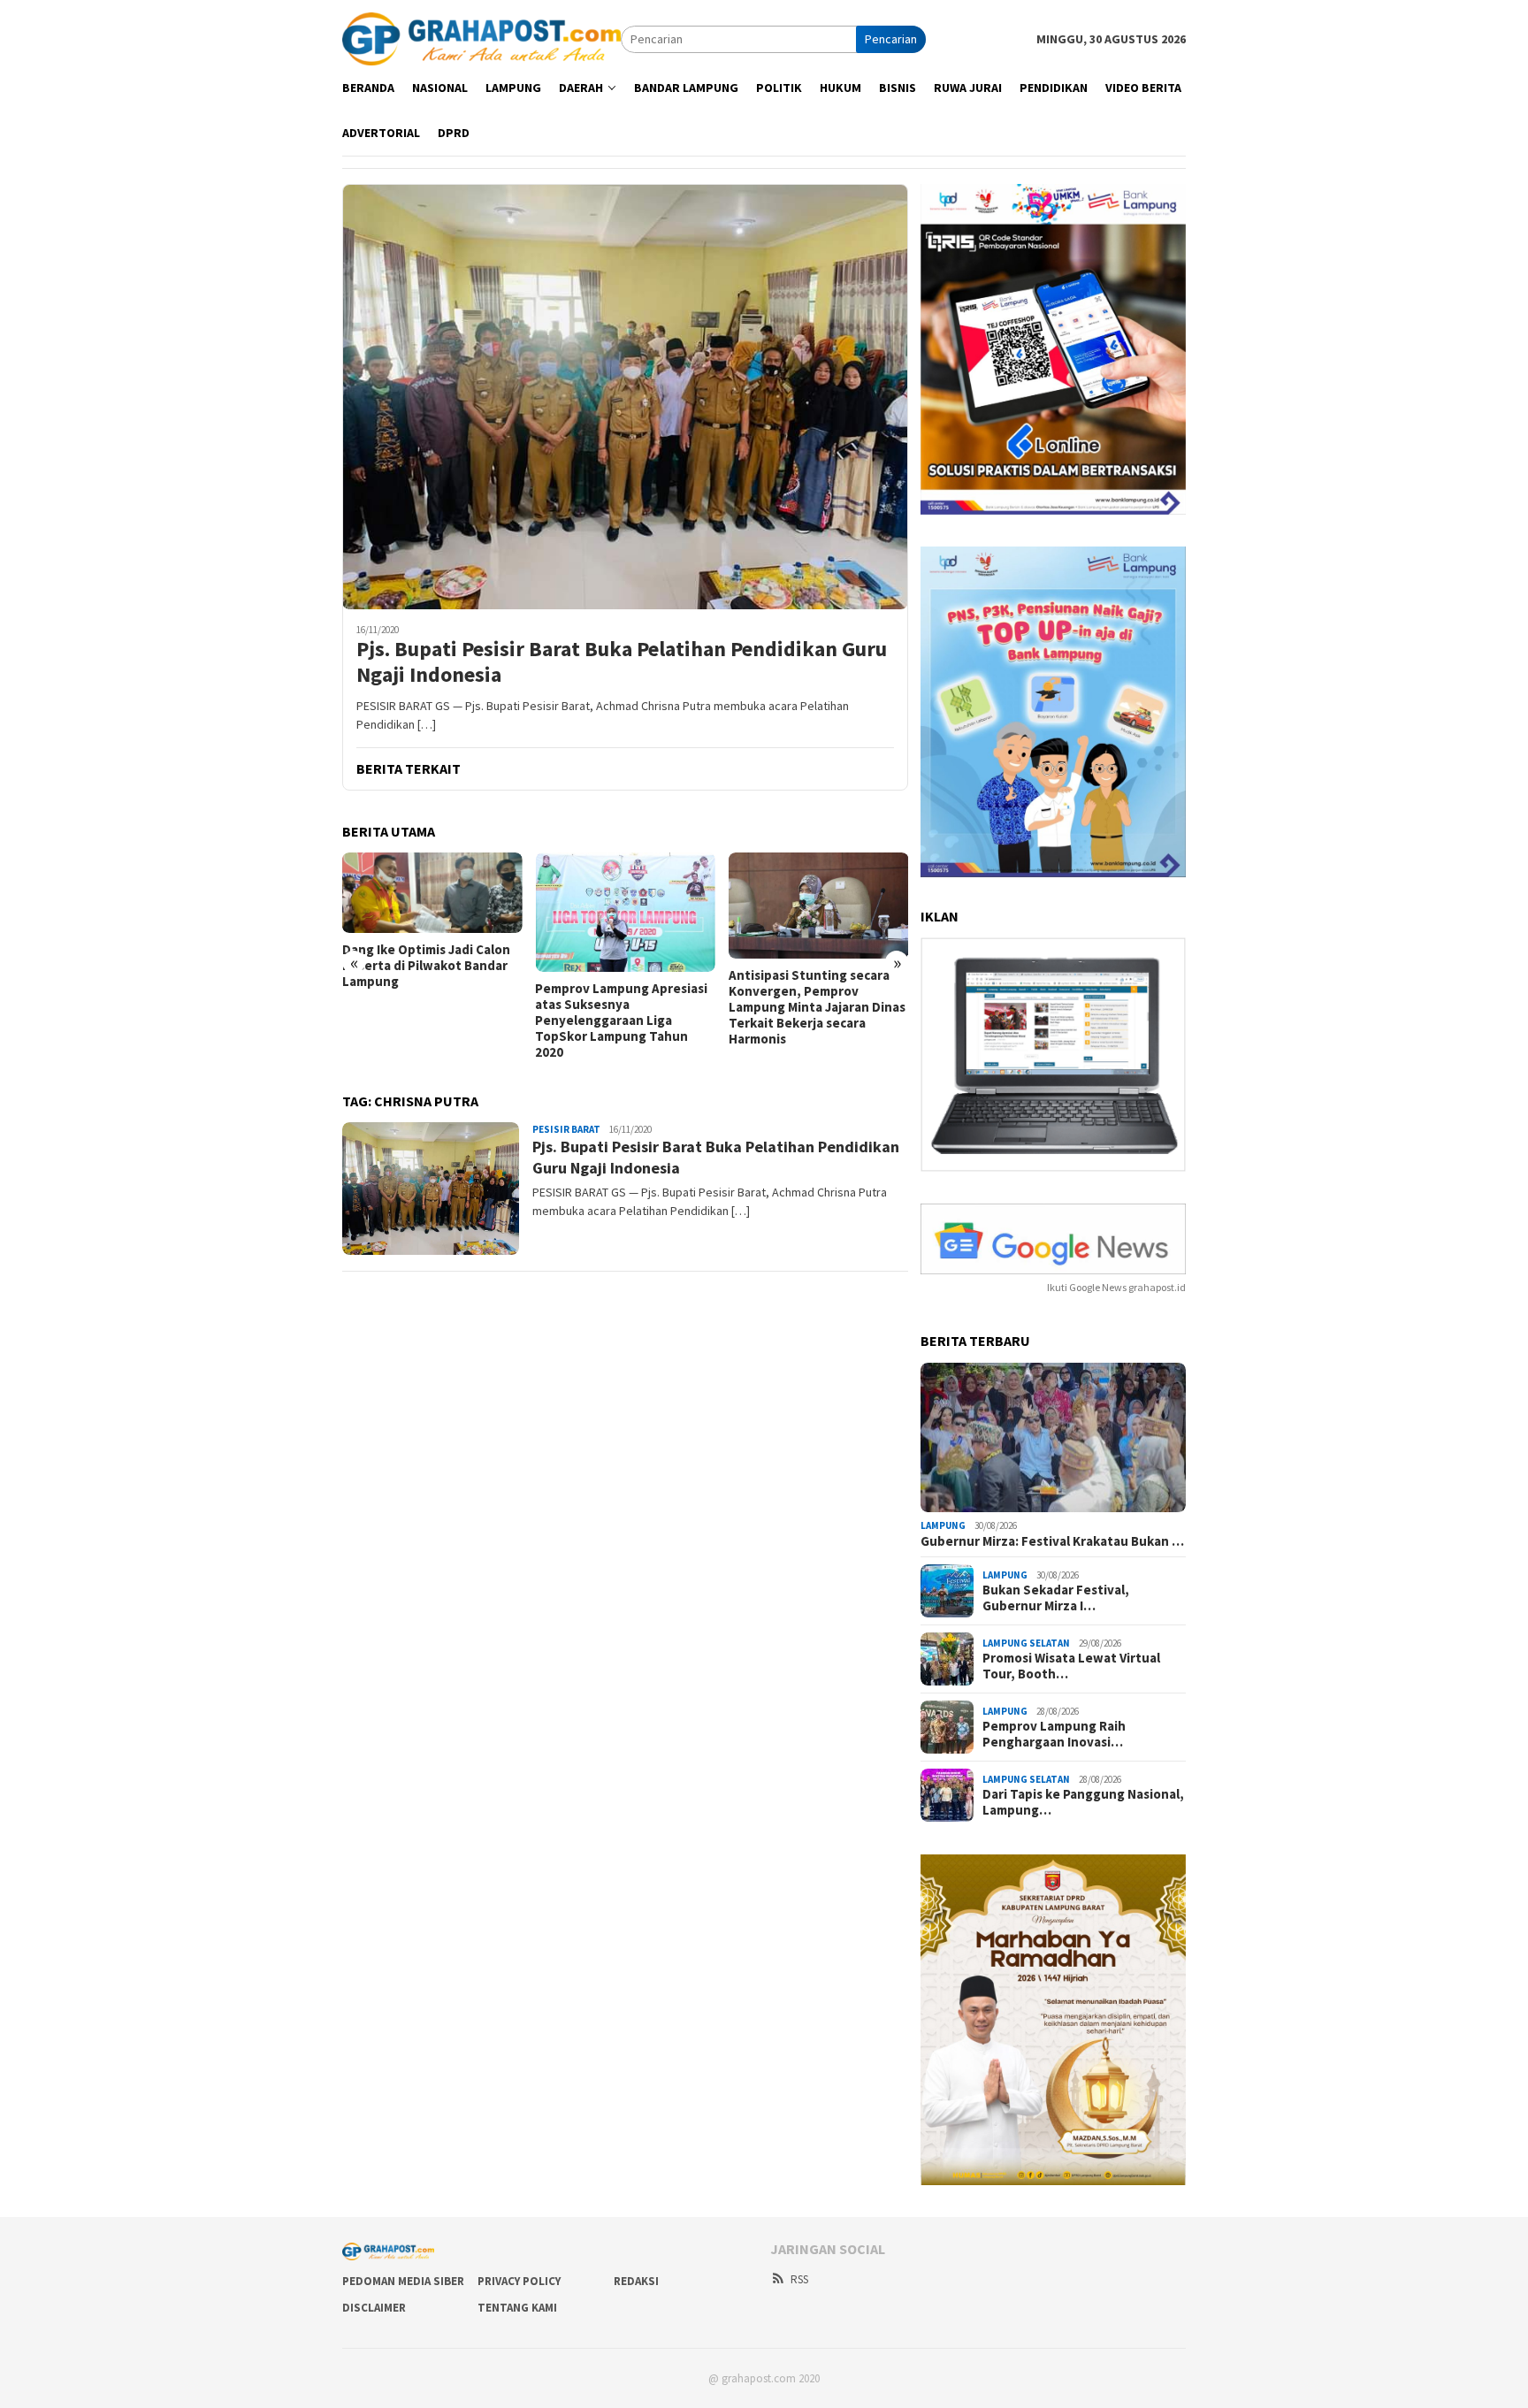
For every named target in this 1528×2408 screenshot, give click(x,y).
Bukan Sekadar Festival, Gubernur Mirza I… (1056, 1598)
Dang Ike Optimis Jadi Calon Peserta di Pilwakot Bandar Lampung (426, 966)
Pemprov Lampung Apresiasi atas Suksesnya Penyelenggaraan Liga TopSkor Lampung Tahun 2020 (621, 1021)
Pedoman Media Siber (403, 2281)
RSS (799, 2279)
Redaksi (636, 2281)
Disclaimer (374, 2308)
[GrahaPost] (481, 38)
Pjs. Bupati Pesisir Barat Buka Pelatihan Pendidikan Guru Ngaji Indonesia (622, 662)
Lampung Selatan (1026, 1643)
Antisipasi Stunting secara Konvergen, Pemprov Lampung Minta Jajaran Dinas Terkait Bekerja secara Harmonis (817, 1007)
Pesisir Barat (566, 1129)
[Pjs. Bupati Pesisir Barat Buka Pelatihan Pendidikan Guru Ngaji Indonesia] (625, 396)
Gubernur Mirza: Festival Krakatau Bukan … (1052, 1541)
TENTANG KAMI (517, 2308)
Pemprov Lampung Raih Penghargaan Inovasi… (1054, 1734)
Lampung (943, 1525)
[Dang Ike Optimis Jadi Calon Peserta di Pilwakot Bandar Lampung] (432, 893)
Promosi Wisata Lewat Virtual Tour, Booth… (1071, 1666)
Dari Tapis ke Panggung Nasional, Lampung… (1083, 1802)
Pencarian (891, 39)
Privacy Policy (519, 2281)
